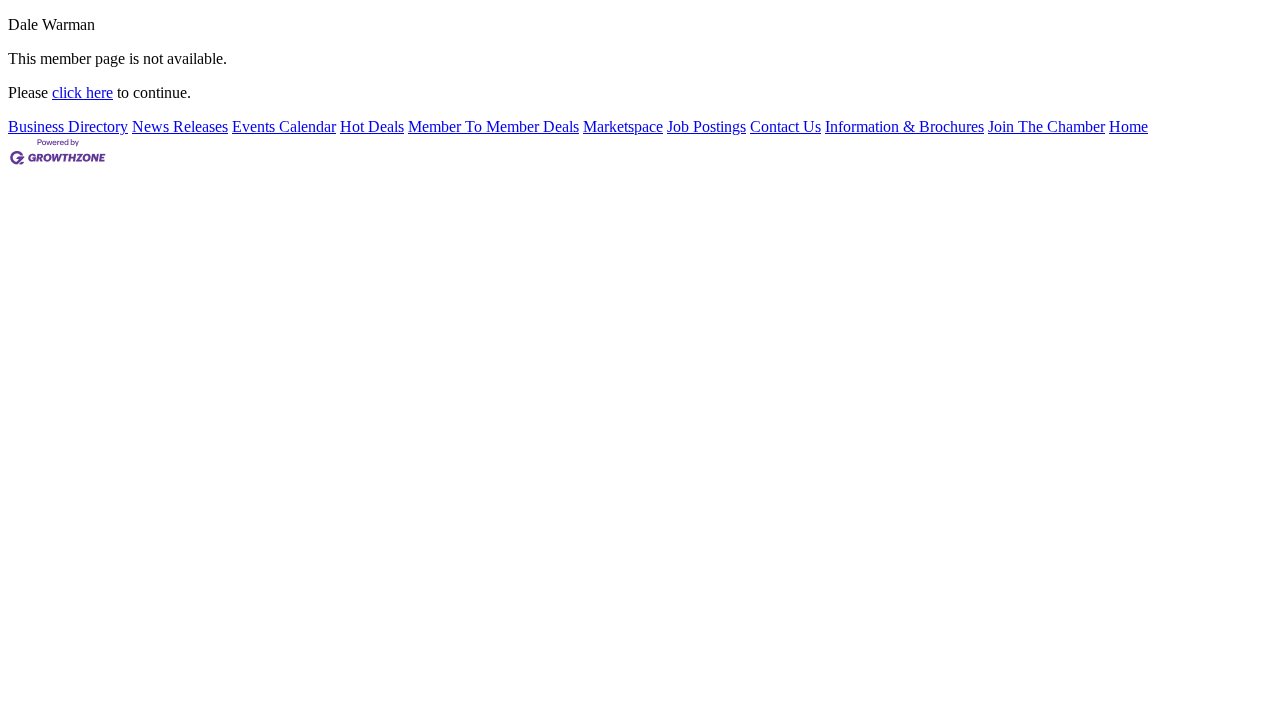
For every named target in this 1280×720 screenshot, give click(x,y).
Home (1128, 126)
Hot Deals (372, 126)
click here (82, 92)
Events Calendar (284, 126)
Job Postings (706, 126)
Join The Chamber (1046, 126)
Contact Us (785, 126)
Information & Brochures (904, 126)
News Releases (180, 126)
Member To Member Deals (493, 126)
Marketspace (623, 126)
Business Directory (68, 126)
